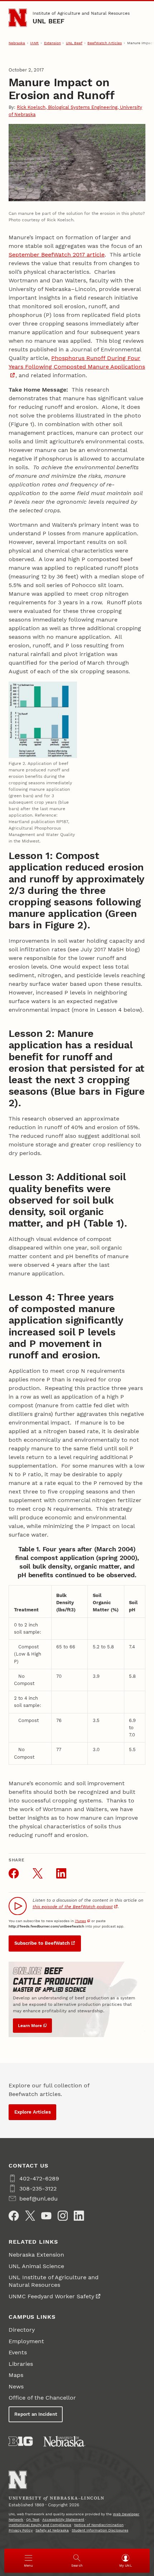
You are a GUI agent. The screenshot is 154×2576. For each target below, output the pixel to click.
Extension (52, 43)
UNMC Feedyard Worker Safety (51, 2296)
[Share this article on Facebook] (14, 1873)
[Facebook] (14, 2216)
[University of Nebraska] (64, 2441)
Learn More (30, 2026)
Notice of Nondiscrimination (99, 2525)
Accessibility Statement (63, 2519)
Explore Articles (33, 2112)
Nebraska (17, 43)
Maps (16, 2375)
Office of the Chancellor (42, 2398)
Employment (26, 2341)
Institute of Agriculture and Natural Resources (81, 13)
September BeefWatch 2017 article (57, 255)
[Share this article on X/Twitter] (38, 1873)
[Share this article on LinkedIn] (61, 1873)
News (16, 2386)
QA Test (33, 2519)
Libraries (21, 2364)
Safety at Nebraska (52, 2530)
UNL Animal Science (36, 2266)
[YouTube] (46, 2216)
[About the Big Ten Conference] (21, 2441)
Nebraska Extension (36, 2255)
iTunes (80, 1921)
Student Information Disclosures (100, 2530)
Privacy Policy (21, 2530)
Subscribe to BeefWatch (42, 1943)
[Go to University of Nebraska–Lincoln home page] (18, 18)
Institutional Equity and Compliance (40, 2525)
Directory (22, 2330)
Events (18, 2352)
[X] (30, 2216)
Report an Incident (36, 2414)
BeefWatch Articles (105, 43)
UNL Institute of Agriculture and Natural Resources (54, 2281)
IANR (34, 43)
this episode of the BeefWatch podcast (73, 1907)
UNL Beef (49, 21)
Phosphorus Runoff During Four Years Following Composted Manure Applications (77, 362)
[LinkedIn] (79, 2216)
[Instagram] (63, 2216)
